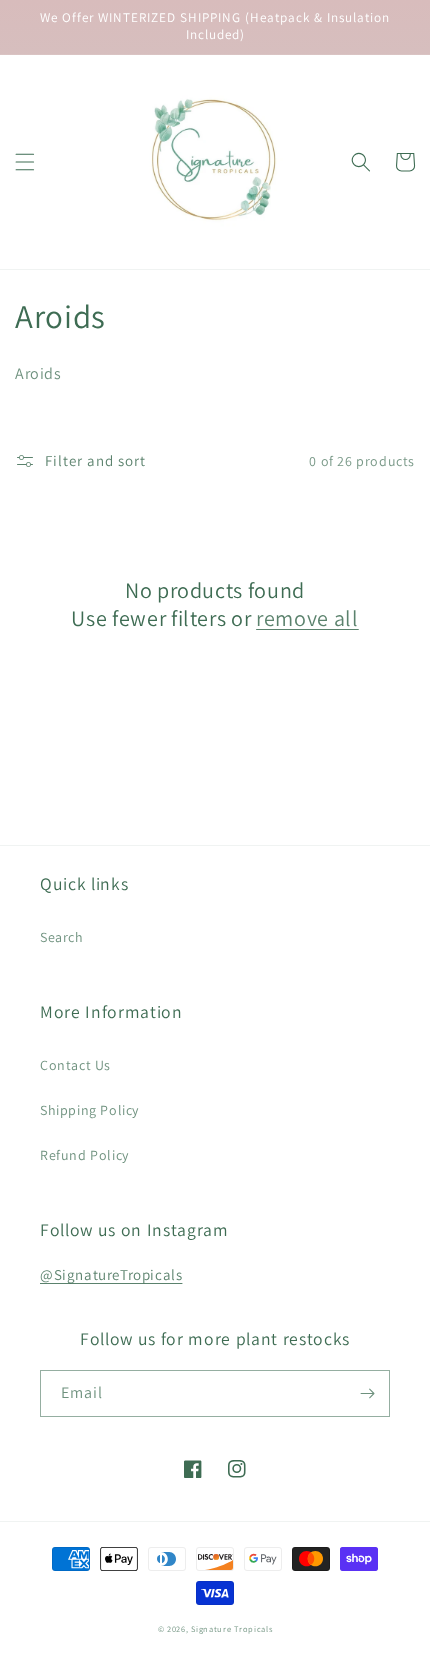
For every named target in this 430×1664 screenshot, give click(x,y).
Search (62, 937)
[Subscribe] (367, 1393)
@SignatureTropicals (111, 1274)
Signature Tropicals (231, 1628)
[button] (25, 162)
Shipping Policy (89, 1110)
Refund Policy (84, 1155)
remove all (307, 618)
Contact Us (75, 1065)
